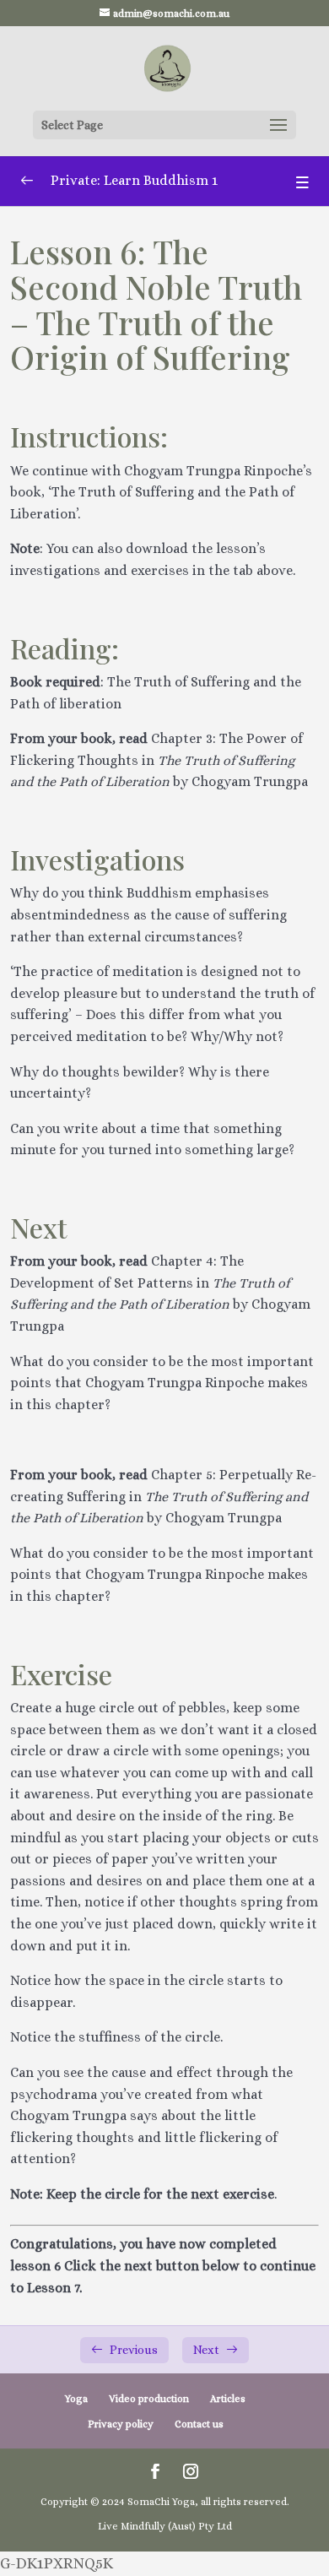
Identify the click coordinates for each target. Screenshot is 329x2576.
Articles (228, 2399)
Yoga (76, 2399)
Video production (149, 2399)
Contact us (199, 2424)
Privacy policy (121, 2424)
